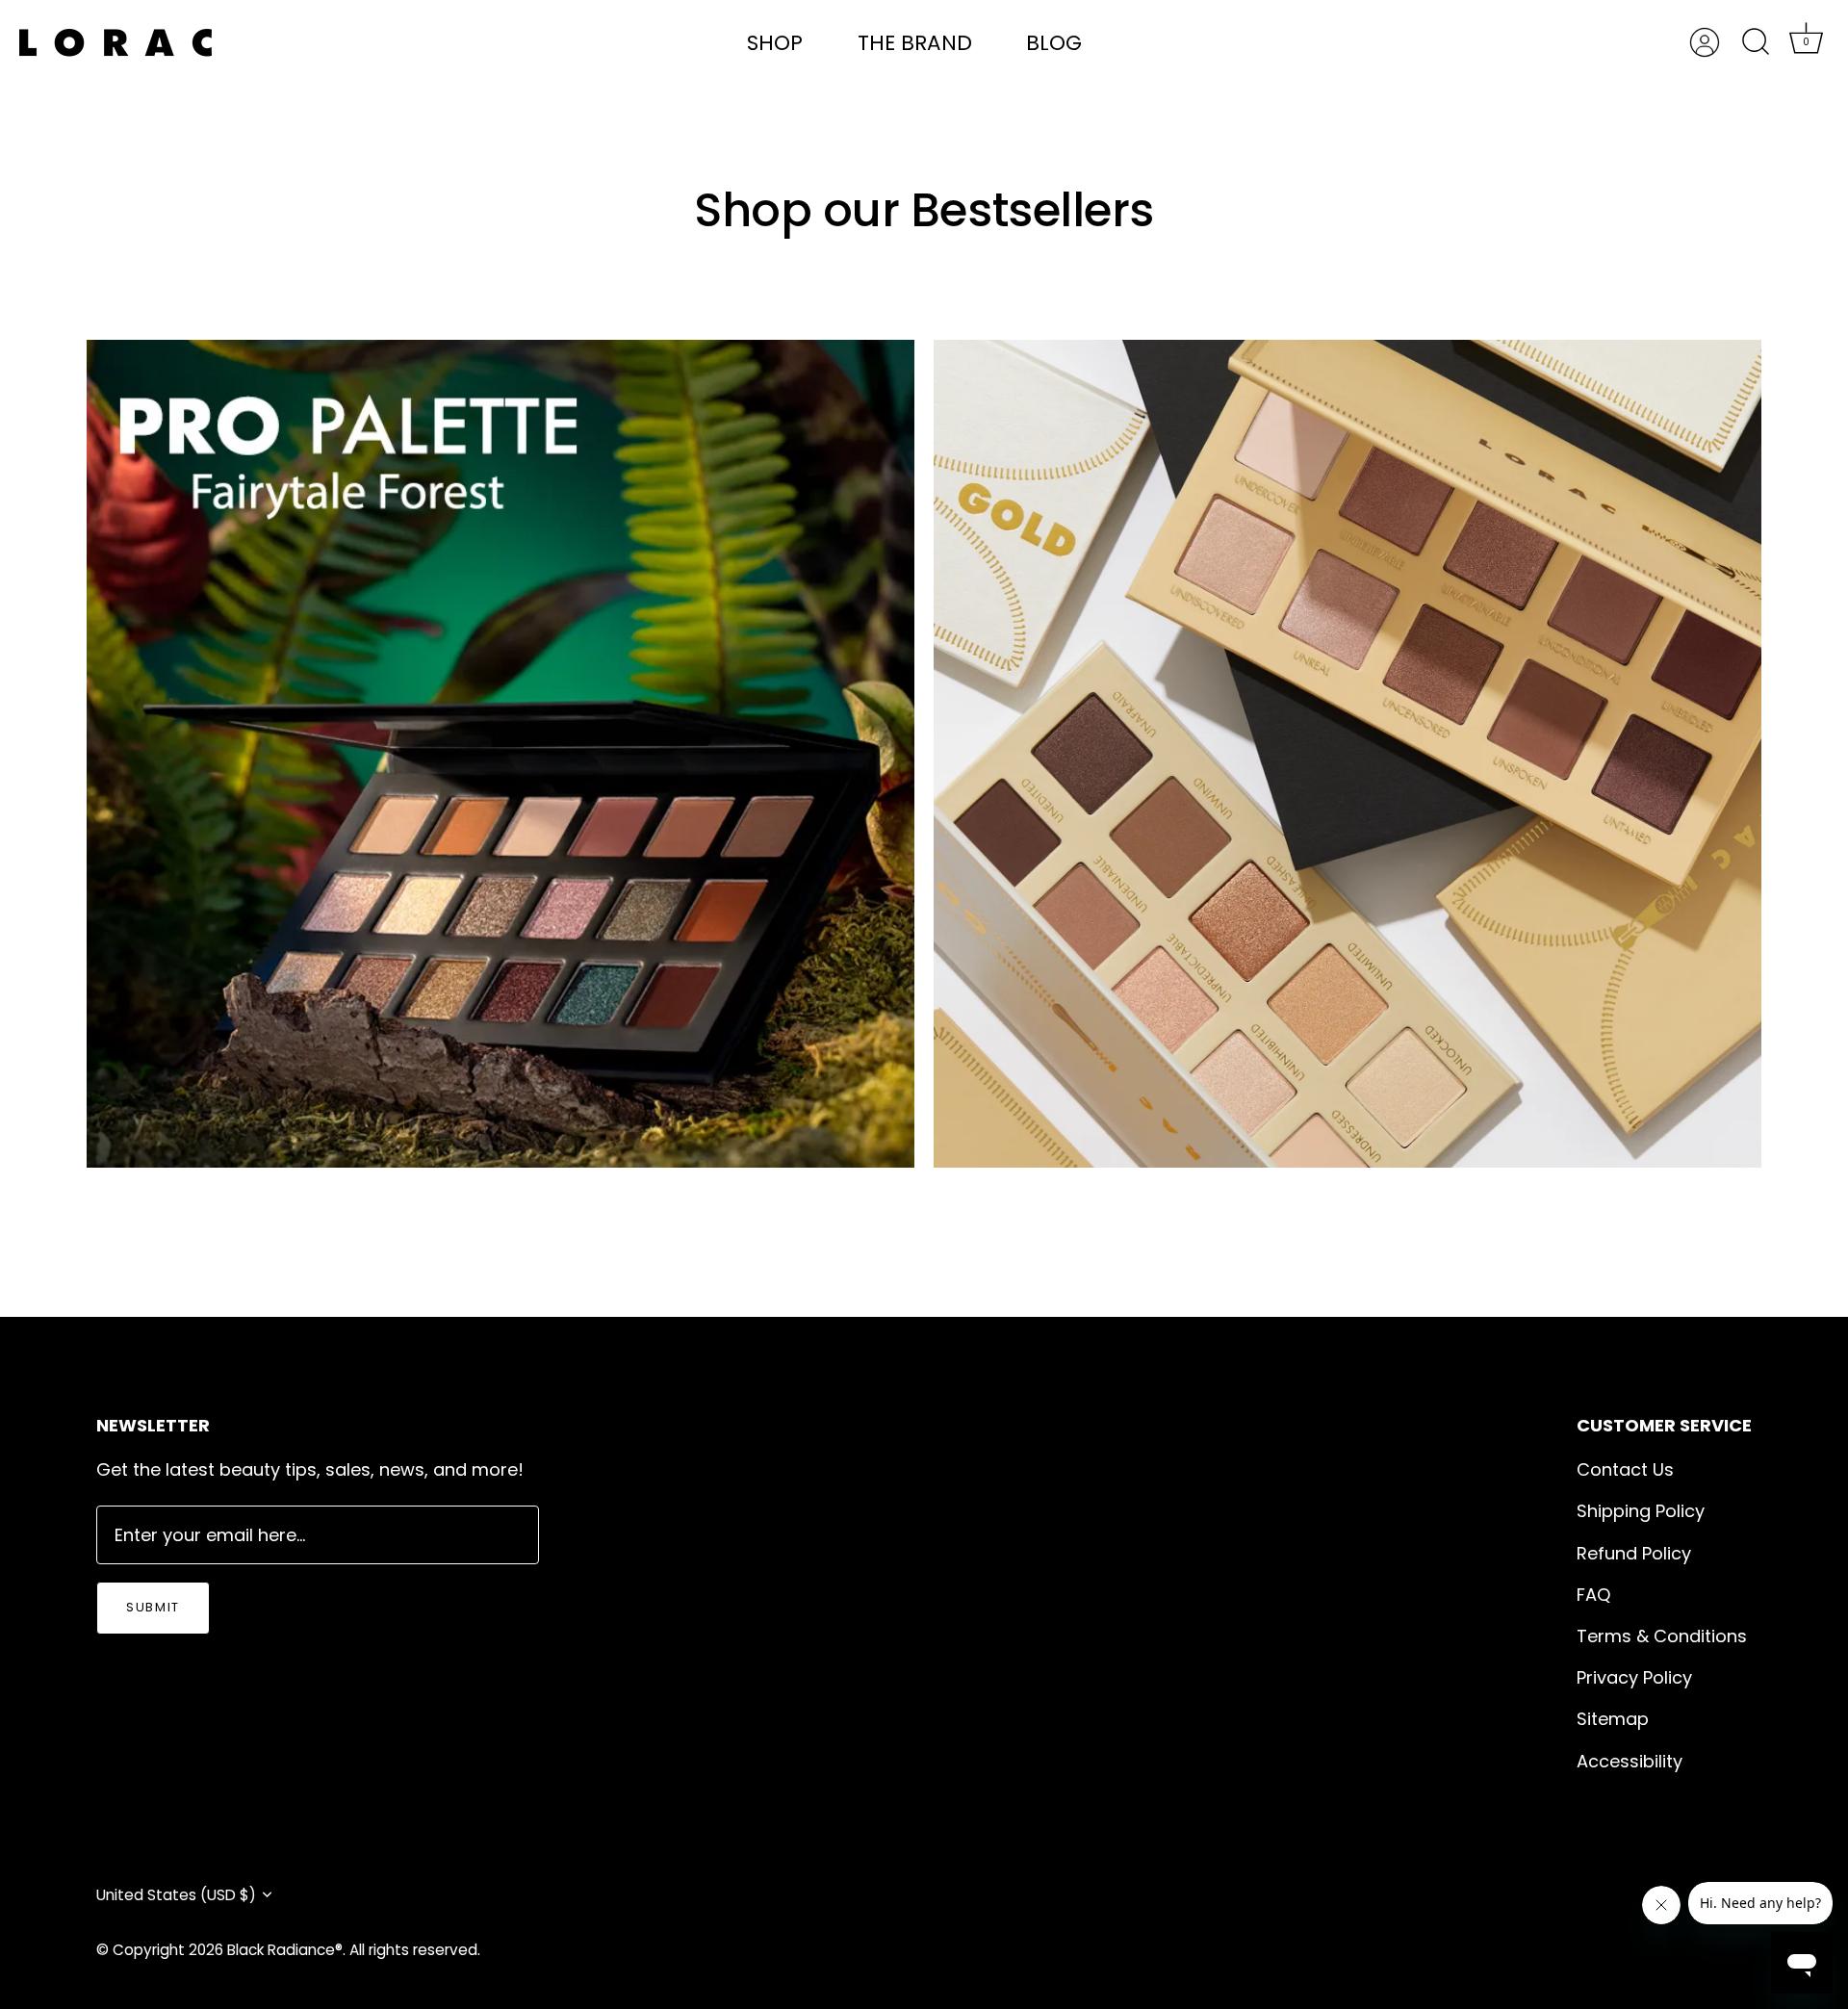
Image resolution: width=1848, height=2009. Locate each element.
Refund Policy (1634, 1553)
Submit (153, 1607)
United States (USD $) (176, 1895)
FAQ (1593, 1595)
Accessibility (1630, 1761)
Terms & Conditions (1662, 1636)
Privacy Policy (1634, 1677)
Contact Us (1625, 1469)
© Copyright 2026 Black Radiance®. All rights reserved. (288, 1950)
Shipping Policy (1641, 1511)
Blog (1054, 43)
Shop (775, 43)
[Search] (1756, 42)
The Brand (915, 43)
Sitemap (1613, 1719)
